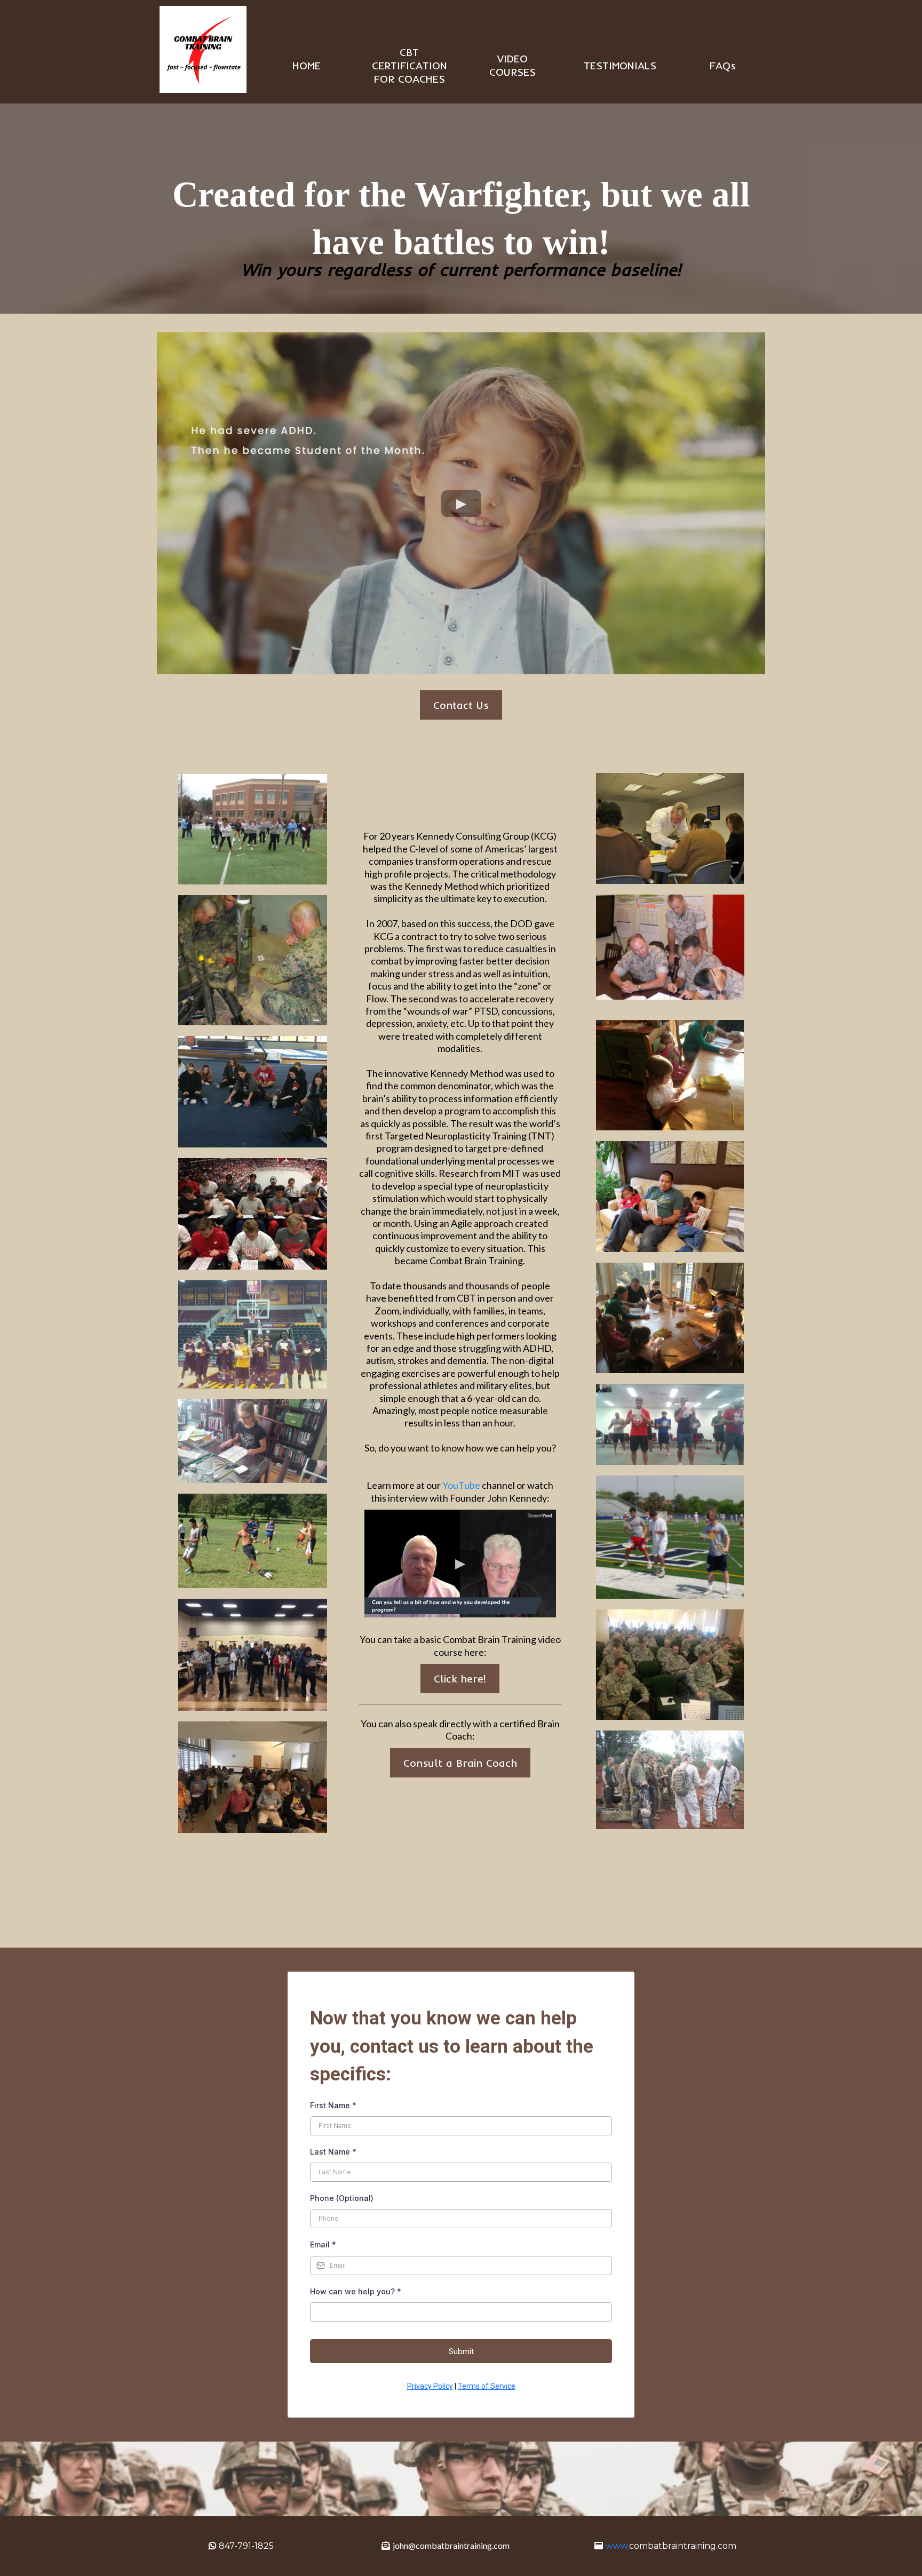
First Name (333, 2105)
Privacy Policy (430, 2386)
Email (323, 2244)
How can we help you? (356, 2291)
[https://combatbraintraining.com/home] (203, 49)
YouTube (462, 1485)
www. (617, 2546)
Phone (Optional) (342, 2198)
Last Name (333, 2152)
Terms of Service (487, 2386)
